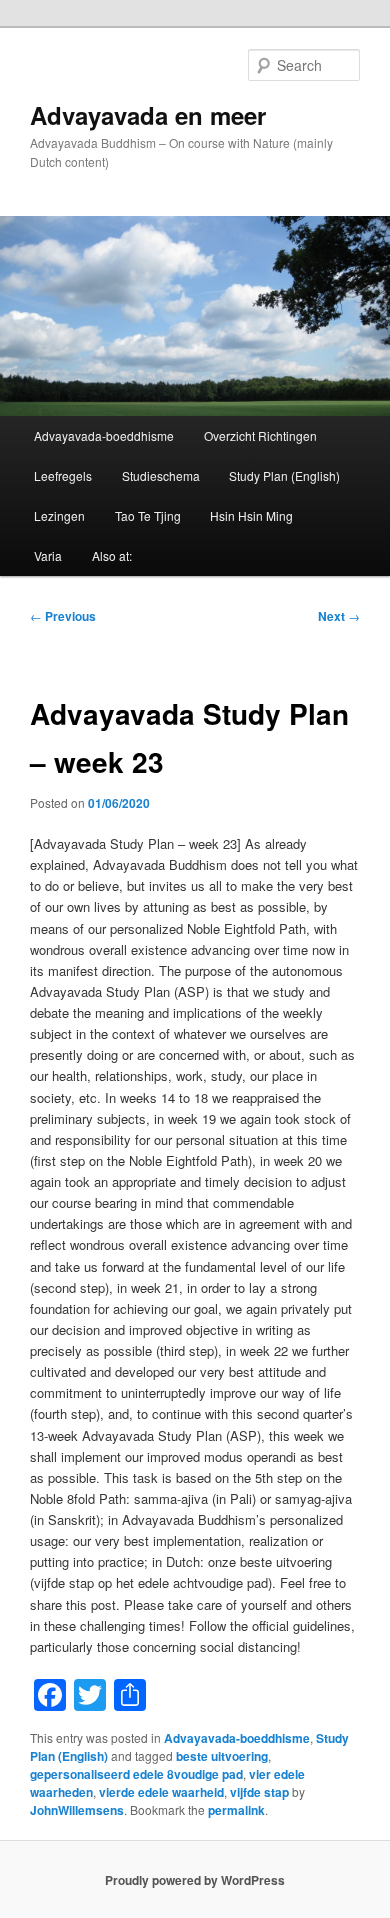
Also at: (112, 555)
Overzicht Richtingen (260, 435)
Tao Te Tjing (148, 515)
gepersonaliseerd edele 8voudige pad (136, 1774)
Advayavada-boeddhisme (104, 435)
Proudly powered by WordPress (195, 1880)
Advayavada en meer (148, 115)
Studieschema (161, 475)
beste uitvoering (222, 1756)
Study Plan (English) (284, 475)
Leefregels (63, 475)
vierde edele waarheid (161, 1792)
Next (339, 616)
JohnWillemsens (77, 1810)
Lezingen (59, 515)
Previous (63, 616)
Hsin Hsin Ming (251, 515)
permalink (236, 1810)
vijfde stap (259, 1792)
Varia (48, 555)
